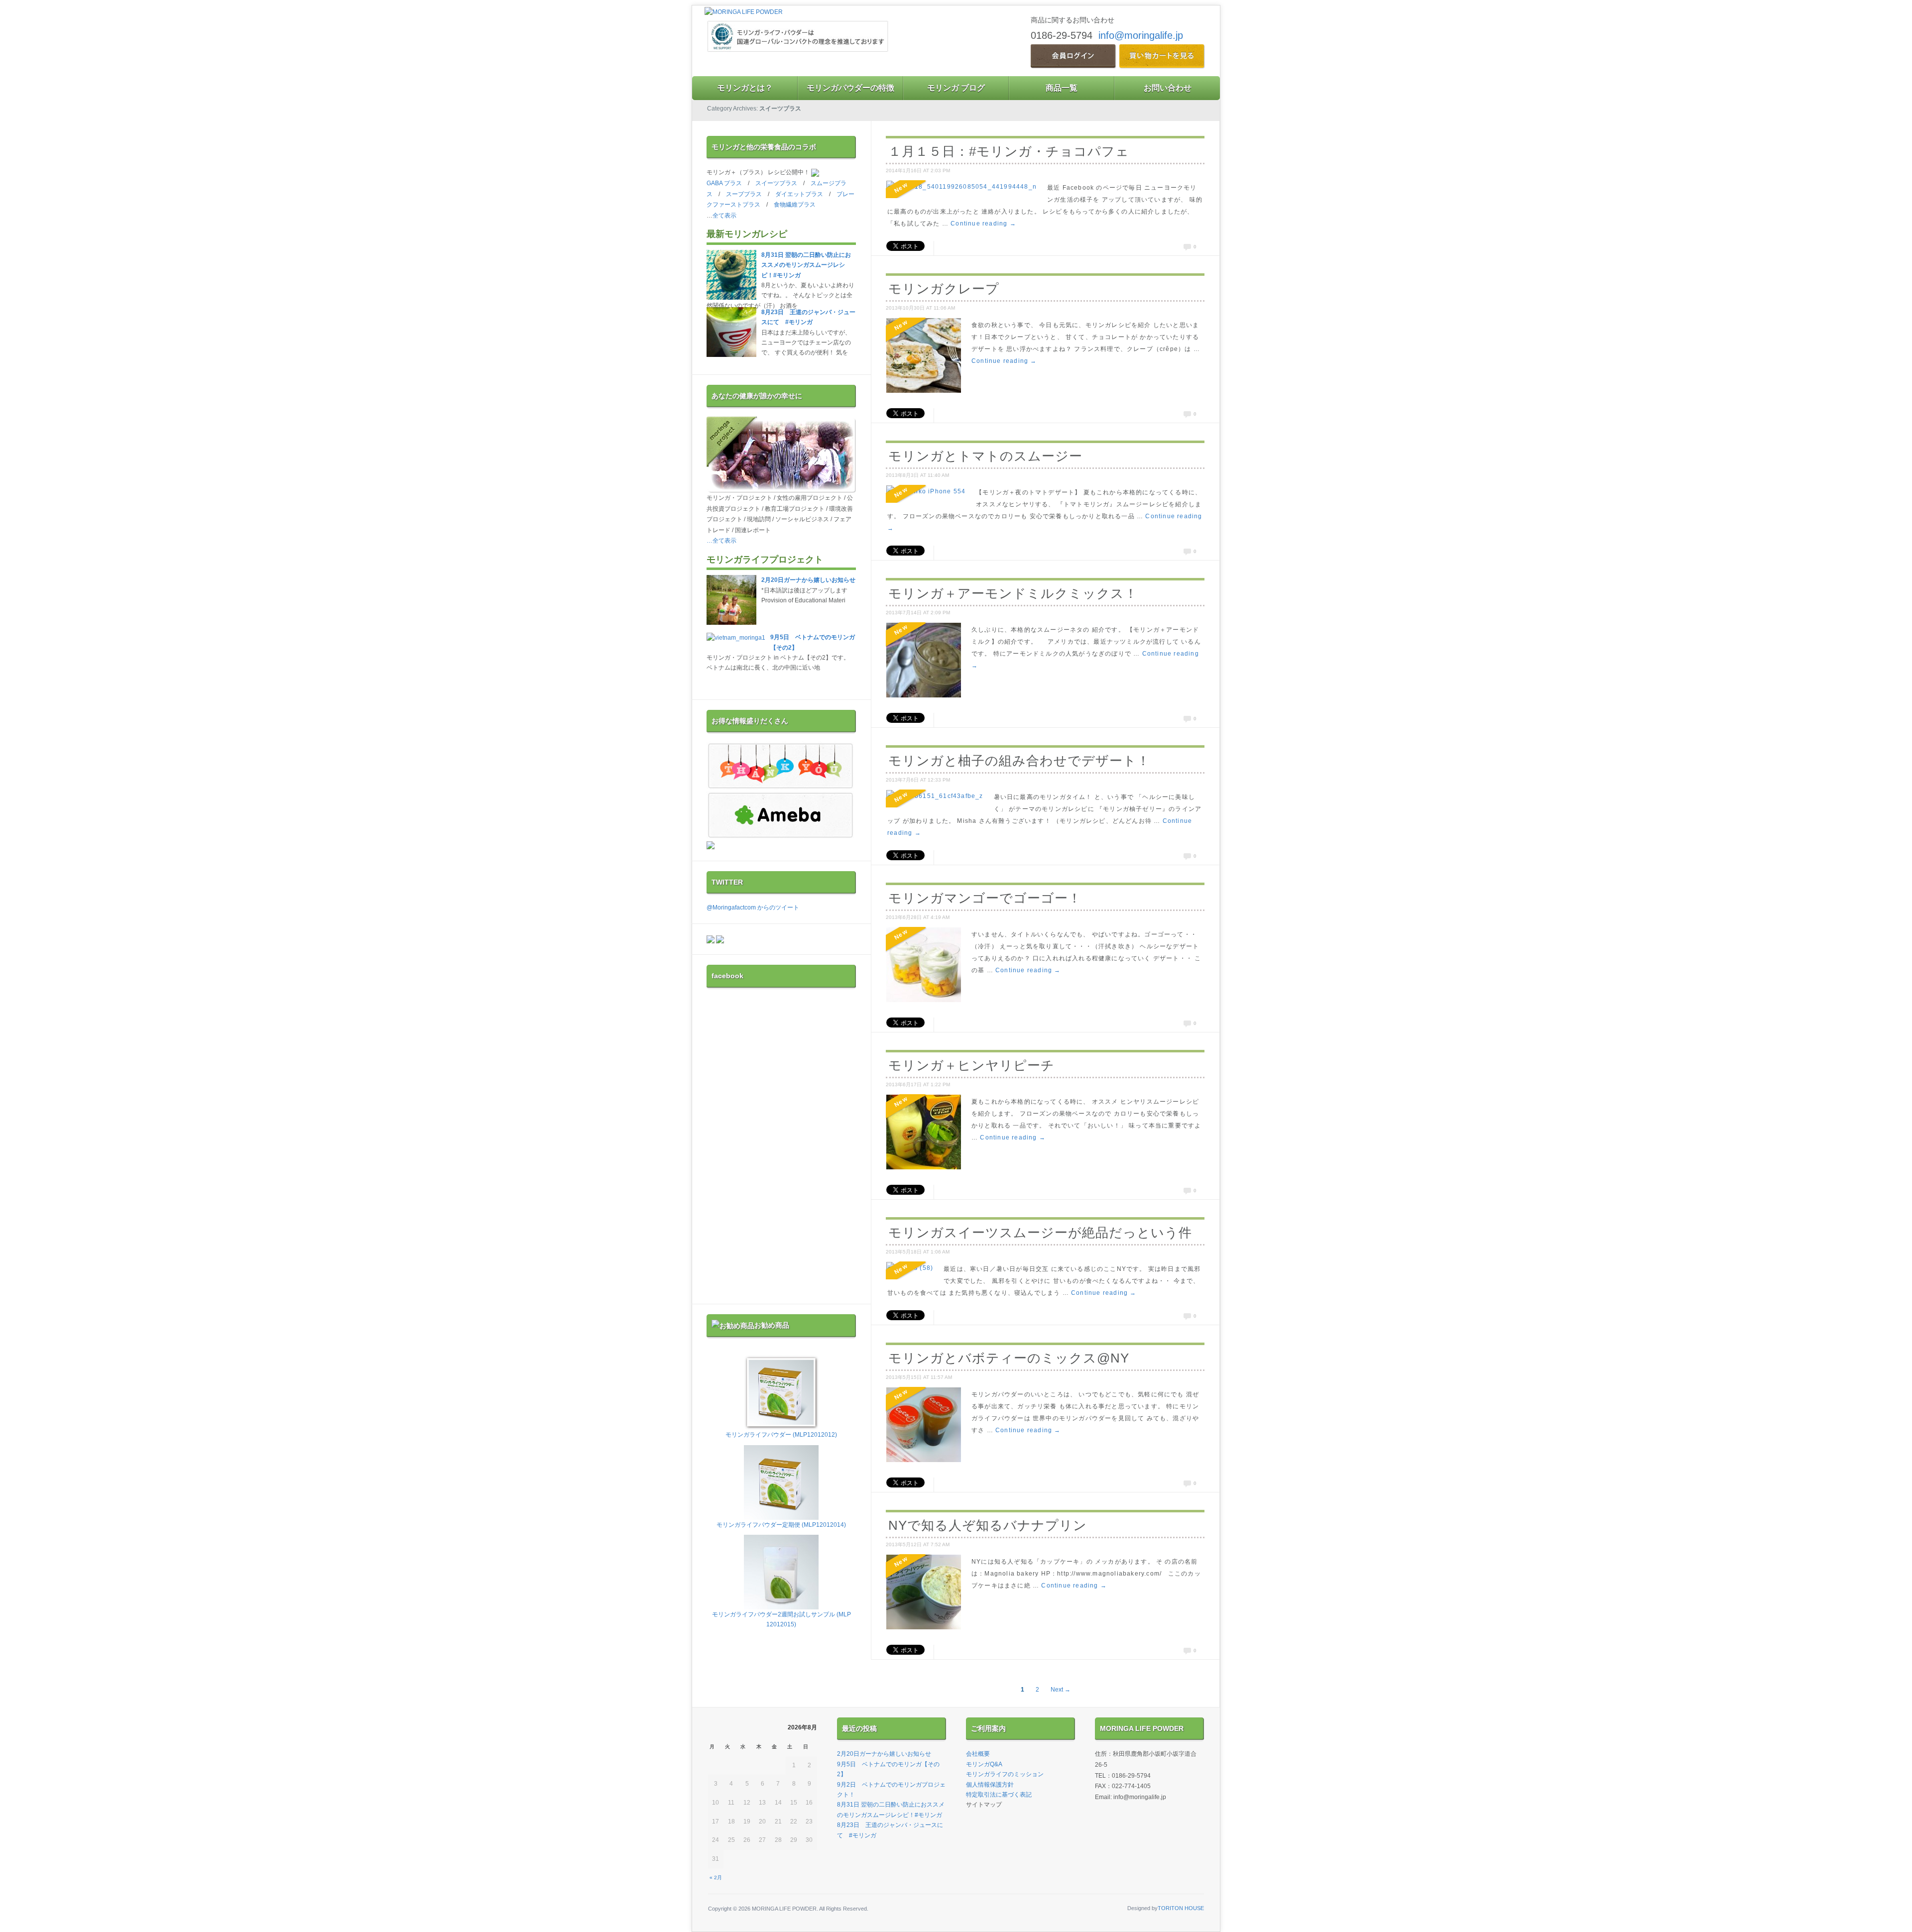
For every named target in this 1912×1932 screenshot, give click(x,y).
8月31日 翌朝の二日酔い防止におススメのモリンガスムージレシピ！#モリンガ (806, 265)
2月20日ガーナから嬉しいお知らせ (808, 580)
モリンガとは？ (745, 88)
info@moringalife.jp (1141, 35)
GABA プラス (724, 183)
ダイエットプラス (799, 194)
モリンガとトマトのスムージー (985, 456)
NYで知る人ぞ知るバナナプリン (988, 1525)
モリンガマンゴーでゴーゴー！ (985, 898)
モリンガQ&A (984, 1764)
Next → (1061, 1690)
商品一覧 (1062, 88)
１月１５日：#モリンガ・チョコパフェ (1009, 151)
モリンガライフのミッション (1005, 1774)
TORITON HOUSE (1181, 1908)
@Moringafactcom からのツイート (753, 908)
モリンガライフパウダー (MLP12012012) (781, 1435)
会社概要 (978, 1754)
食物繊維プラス (795, 205)
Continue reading (983, 224)
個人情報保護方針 (990, 1785)
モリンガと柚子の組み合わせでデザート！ (1019, 761)
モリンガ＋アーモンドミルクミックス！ (1013, 593)
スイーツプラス (776, 183)
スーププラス (744, 194)
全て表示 (724, 216)
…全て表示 (721, 541)
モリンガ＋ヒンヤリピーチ (971, 1065)
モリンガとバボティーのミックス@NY (1009, 1358)
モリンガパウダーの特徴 (850, 88)
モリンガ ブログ (956, 88)
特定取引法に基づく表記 (999, 1795)
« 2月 (716, 1877)
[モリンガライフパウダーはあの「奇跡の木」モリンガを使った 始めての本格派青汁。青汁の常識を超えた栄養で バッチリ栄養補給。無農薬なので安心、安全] (744, 12)
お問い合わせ (1168, 88)
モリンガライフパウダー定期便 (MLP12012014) (781, 1525)
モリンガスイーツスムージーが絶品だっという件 (1040, 1233)
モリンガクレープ (944, 289)
